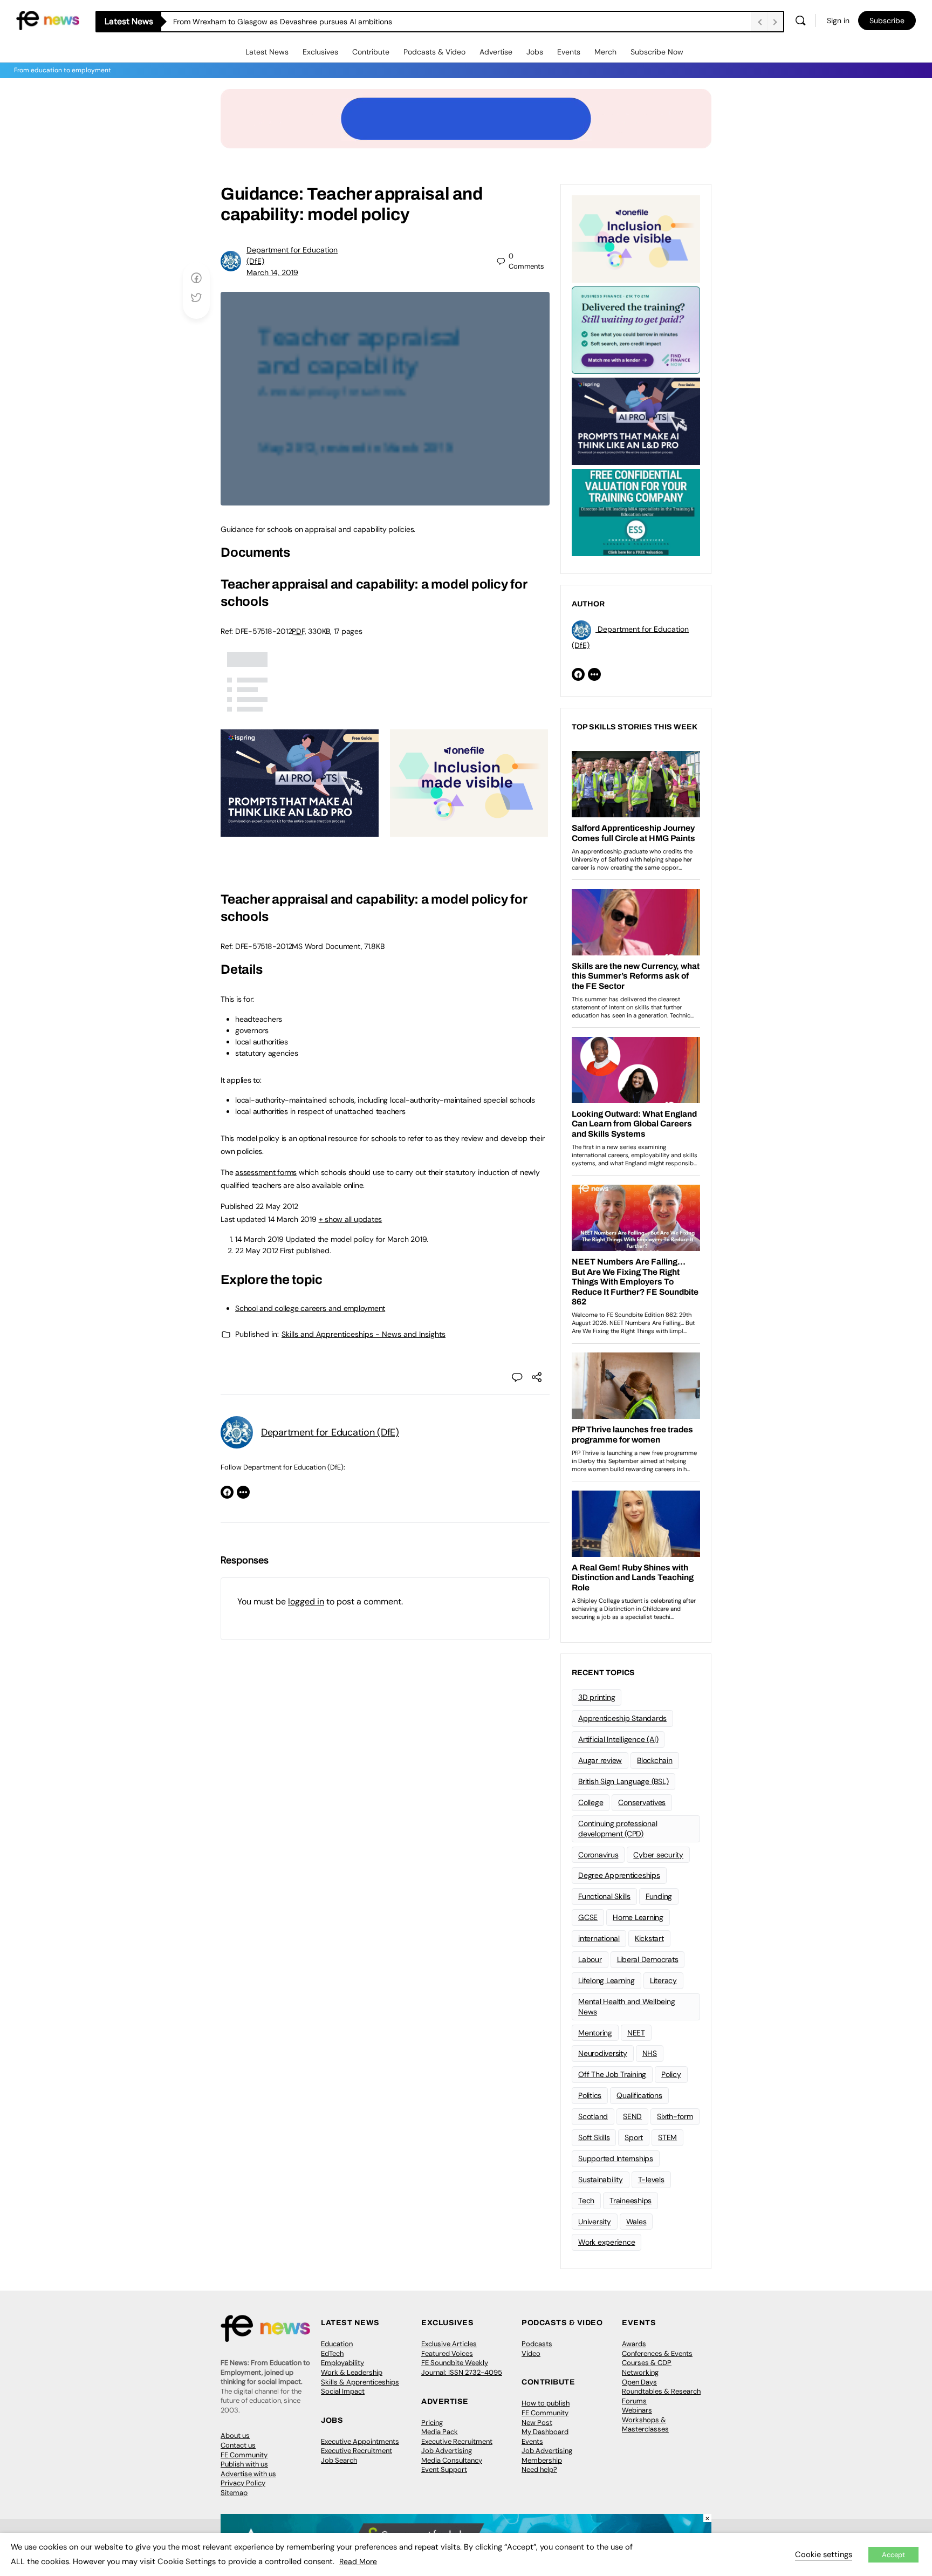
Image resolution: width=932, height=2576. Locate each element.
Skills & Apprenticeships (360, 2382)
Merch (605, 52)
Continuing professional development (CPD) (618, 1829)
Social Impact (343, 2391)
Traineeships (631, 2201)
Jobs (535, 52)
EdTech (332, 2353)
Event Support (444, 2469)
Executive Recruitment (357, 2451)
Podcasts (537, 2344)
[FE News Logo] (48, 20)
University (595, 2222)
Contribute (371, 52)
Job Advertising (447, 2451)
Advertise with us (248, 2474)
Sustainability (601, 2179)
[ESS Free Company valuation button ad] (636, 511)
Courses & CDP (647, 2363)
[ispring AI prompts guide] (300, 831)
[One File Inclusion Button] (469, 831)
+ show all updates (351, 1219)
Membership (542, 2460)
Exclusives (320, 52)
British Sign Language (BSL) (623, 1781)
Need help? (539, 2469)
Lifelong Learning (607, 1980)
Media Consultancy (452, 2460)
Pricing (432, 2423)
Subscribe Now (657, 52)
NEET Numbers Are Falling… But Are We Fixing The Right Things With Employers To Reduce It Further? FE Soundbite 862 (379, 22)
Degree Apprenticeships (619, 1875)
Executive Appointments (360, 2441)
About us (235, 2435)
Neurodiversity (603, 2053)
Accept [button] (893, 2555)
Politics (590, 2095)
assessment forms (266, 1172)
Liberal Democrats (648, 1959)
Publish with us (244, 2464)
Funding (659, 1896)
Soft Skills (594, 2137)
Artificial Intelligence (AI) (618, 1739)
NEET (636, 2033)
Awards (634, 2344)
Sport (634, 2137)
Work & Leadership (352, 2372)
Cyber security (658, 1855)
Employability (342, 2363)
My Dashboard (545, 2432)
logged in (306, 1601)
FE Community (244, 2455)
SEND (632, 2116)
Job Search (339, 2460)
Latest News (267, 52)
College (591, 1802)
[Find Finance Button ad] (636, 329)
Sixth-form (675, 2116)
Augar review (600, 1760)
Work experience (607, 2242)
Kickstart (649, 1938)
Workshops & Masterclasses (645, 2425)
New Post (537, 2423)
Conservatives (642, 1802)
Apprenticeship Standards (622, 1718)
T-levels (651, 2179)
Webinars (637, 2410)
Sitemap (234, 2493)
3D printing (597, 1697)
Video (531, 2353)
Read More (358, 2561)
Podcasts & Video (434, 52)
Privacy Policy (243, 2483)
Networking (640, 2372)
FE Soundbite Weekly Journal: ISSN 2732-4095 (462, 2367)
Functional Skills (604, 1896)
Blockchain (655, 1760)
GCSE (588, 1917)
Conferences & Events (657, 2353)
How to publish (546, 2403)
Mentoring (595, 2033)
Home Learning (638, 1917)
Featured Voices (447, 2353)
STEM (667, 2137)
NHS (650, 2053)
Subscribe (887, 21)
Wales (636, 2222)
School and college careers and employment (310, 1308)
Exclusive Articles (449, 2344)
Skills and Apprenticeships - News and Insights (364, 1334)
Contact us (238, 2445)
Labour (590, 1959)
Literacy (663, 1980)
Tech (586, 2201)
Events (569, 52)
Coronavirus (598, 1855)
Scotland (593, 2116)
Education (337, 2344)
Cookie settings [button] (824, 2554)
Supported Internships (616, 2158)
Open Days (639, 2382)
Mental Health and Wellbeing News (627, 2007)
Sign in (838, 21)
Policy (671, 2074)
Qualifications (639, 2095)
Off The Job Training (612, 2074)
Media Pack (440, 2432)
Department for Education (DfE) (330, 1432)
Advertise (496, 52)
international (599, 1938)
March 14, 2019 (272, 272)
